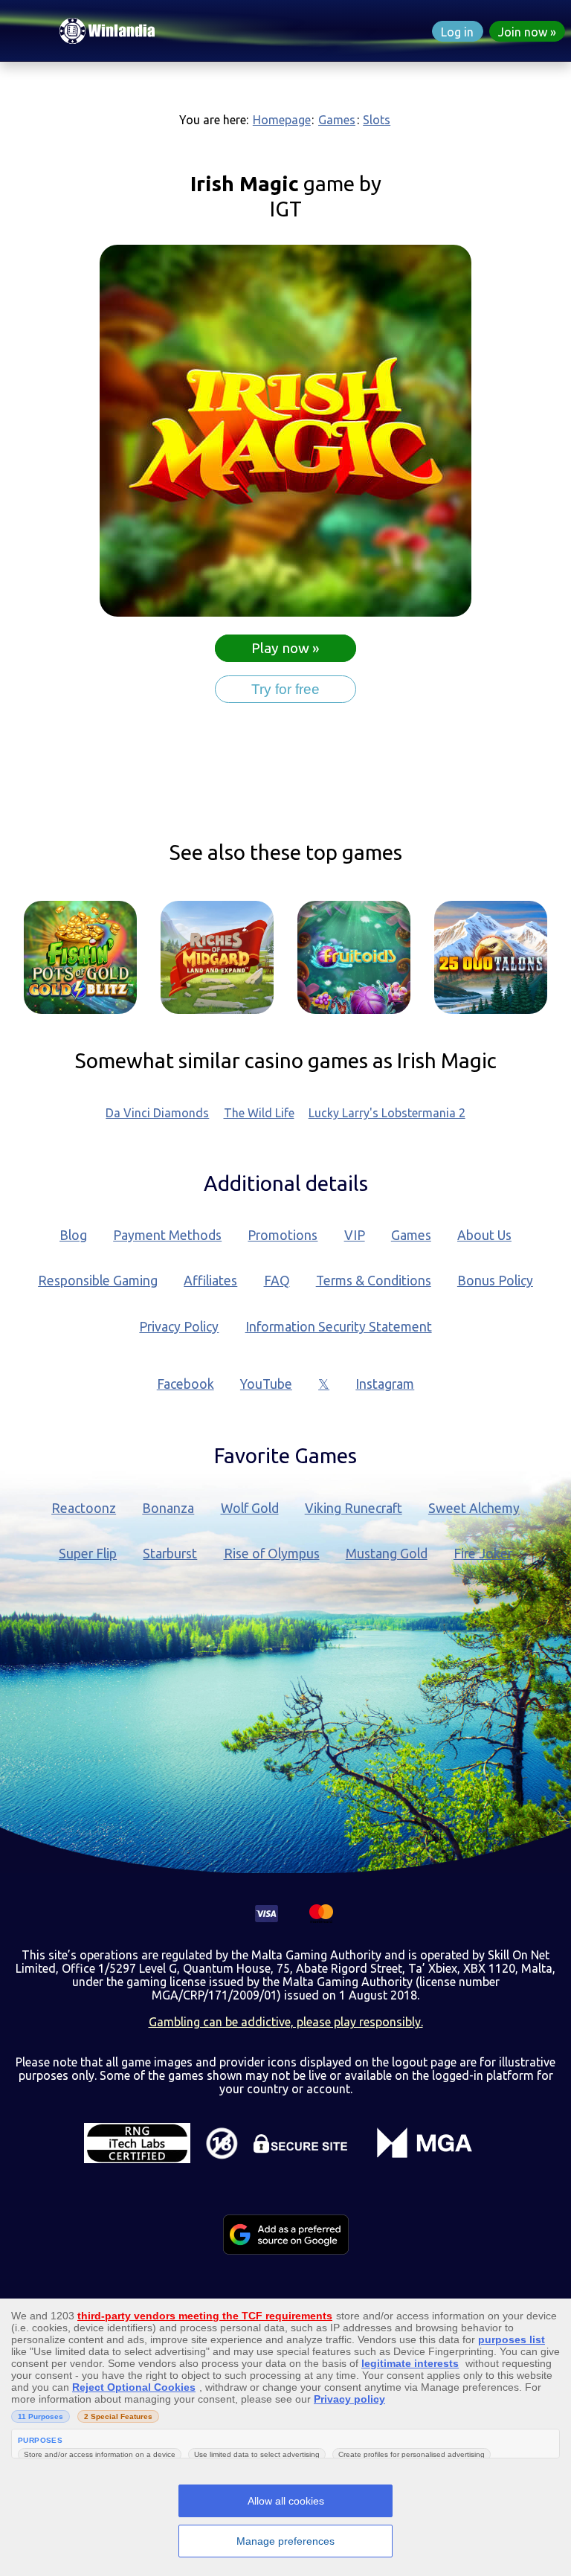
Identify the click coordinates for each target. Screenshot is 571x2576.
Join (523, 32)
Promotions (283, 1235)
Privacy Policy (179, 1327)
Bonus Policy (495, 1281)
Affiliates (210, 1281)
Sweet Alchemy (474, 1508)
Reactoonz (84, 1508)
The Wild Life (259, 1113)
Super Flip (88, 1554)
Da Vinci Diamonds (157, 1113)
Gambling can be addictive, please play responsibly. (286, 2022)
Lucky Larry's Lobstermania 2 (387, 1113)
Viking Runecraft (354, 1508)
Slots (377, 120)
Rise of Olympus (272, 1554)
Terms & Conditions (374, 1281)
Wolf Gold (250, 1508)
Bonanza (168, 1508)
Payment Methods (167, 1235)
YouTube (266, 1384)
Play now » (285, 648)
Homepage (282, 120)
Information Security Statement (339, 1327)
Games (337, 120)
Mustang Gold (387, 1554)
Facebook (186, 1384)
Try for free (285, 689)
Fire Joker (483, 1554)
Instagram (385, 1384)
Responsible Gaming (98, 1281)
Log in (457, 32)
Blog (73, 1235)
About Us (484, 1235)
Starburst (170, 1554)
